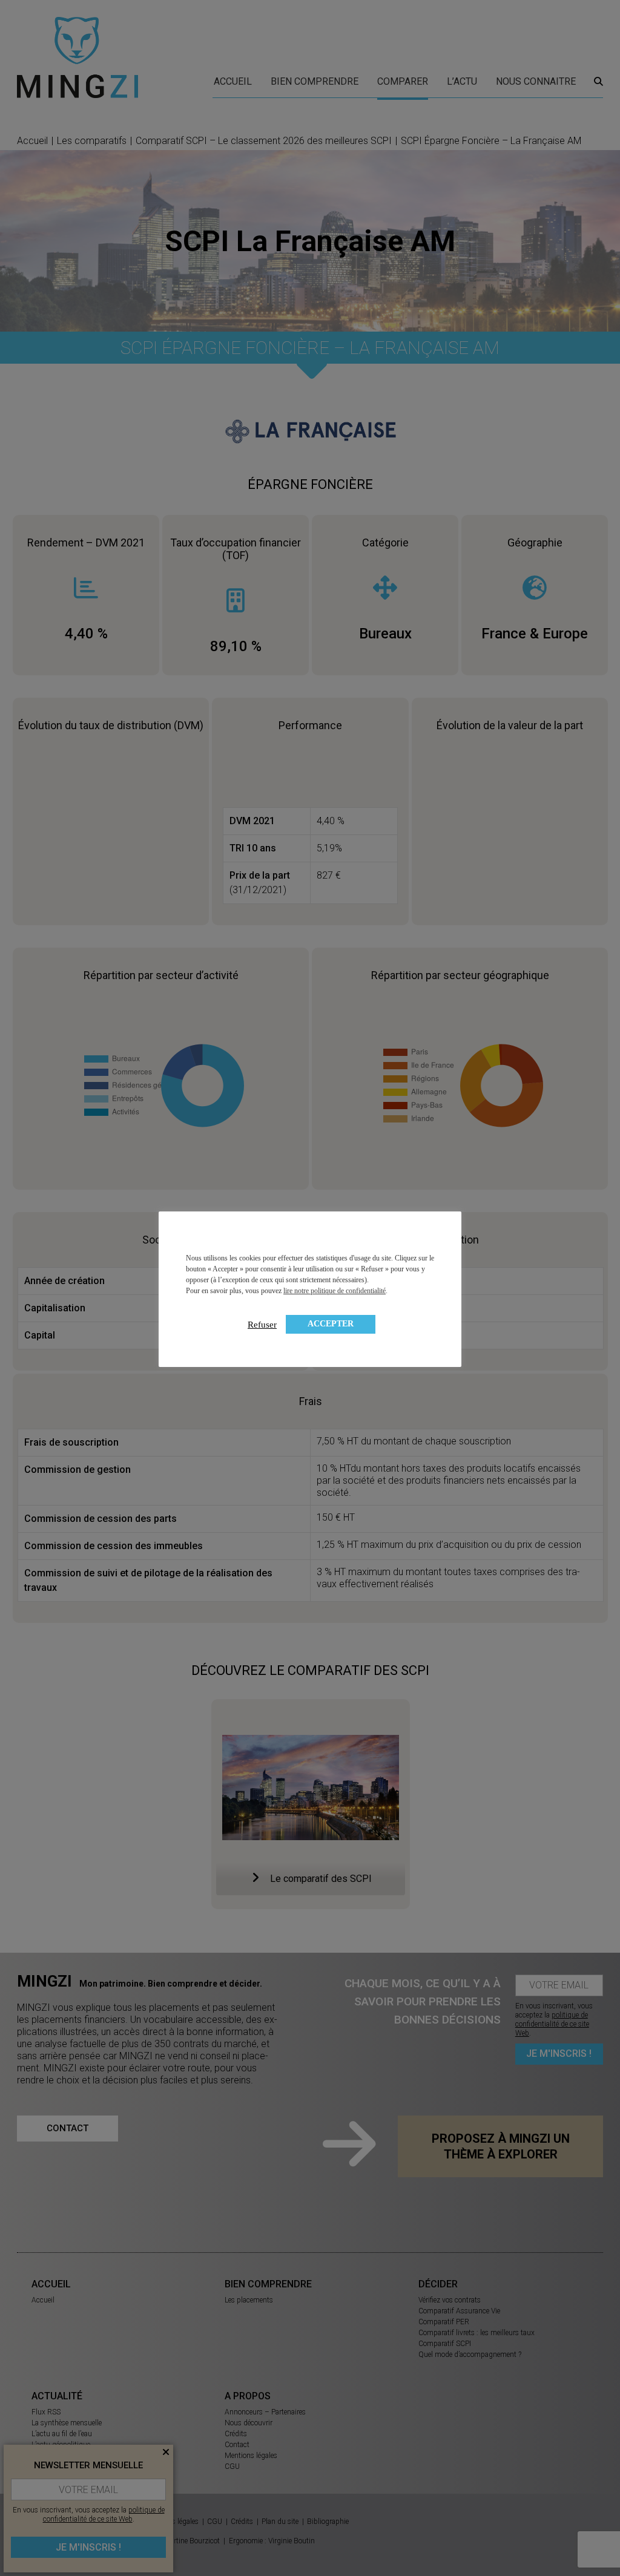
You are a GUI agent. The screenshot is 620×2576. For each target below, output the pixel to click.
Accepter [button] (331, 1324)
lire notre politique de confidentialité (335, 1291)
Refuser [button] (262, 1325)
